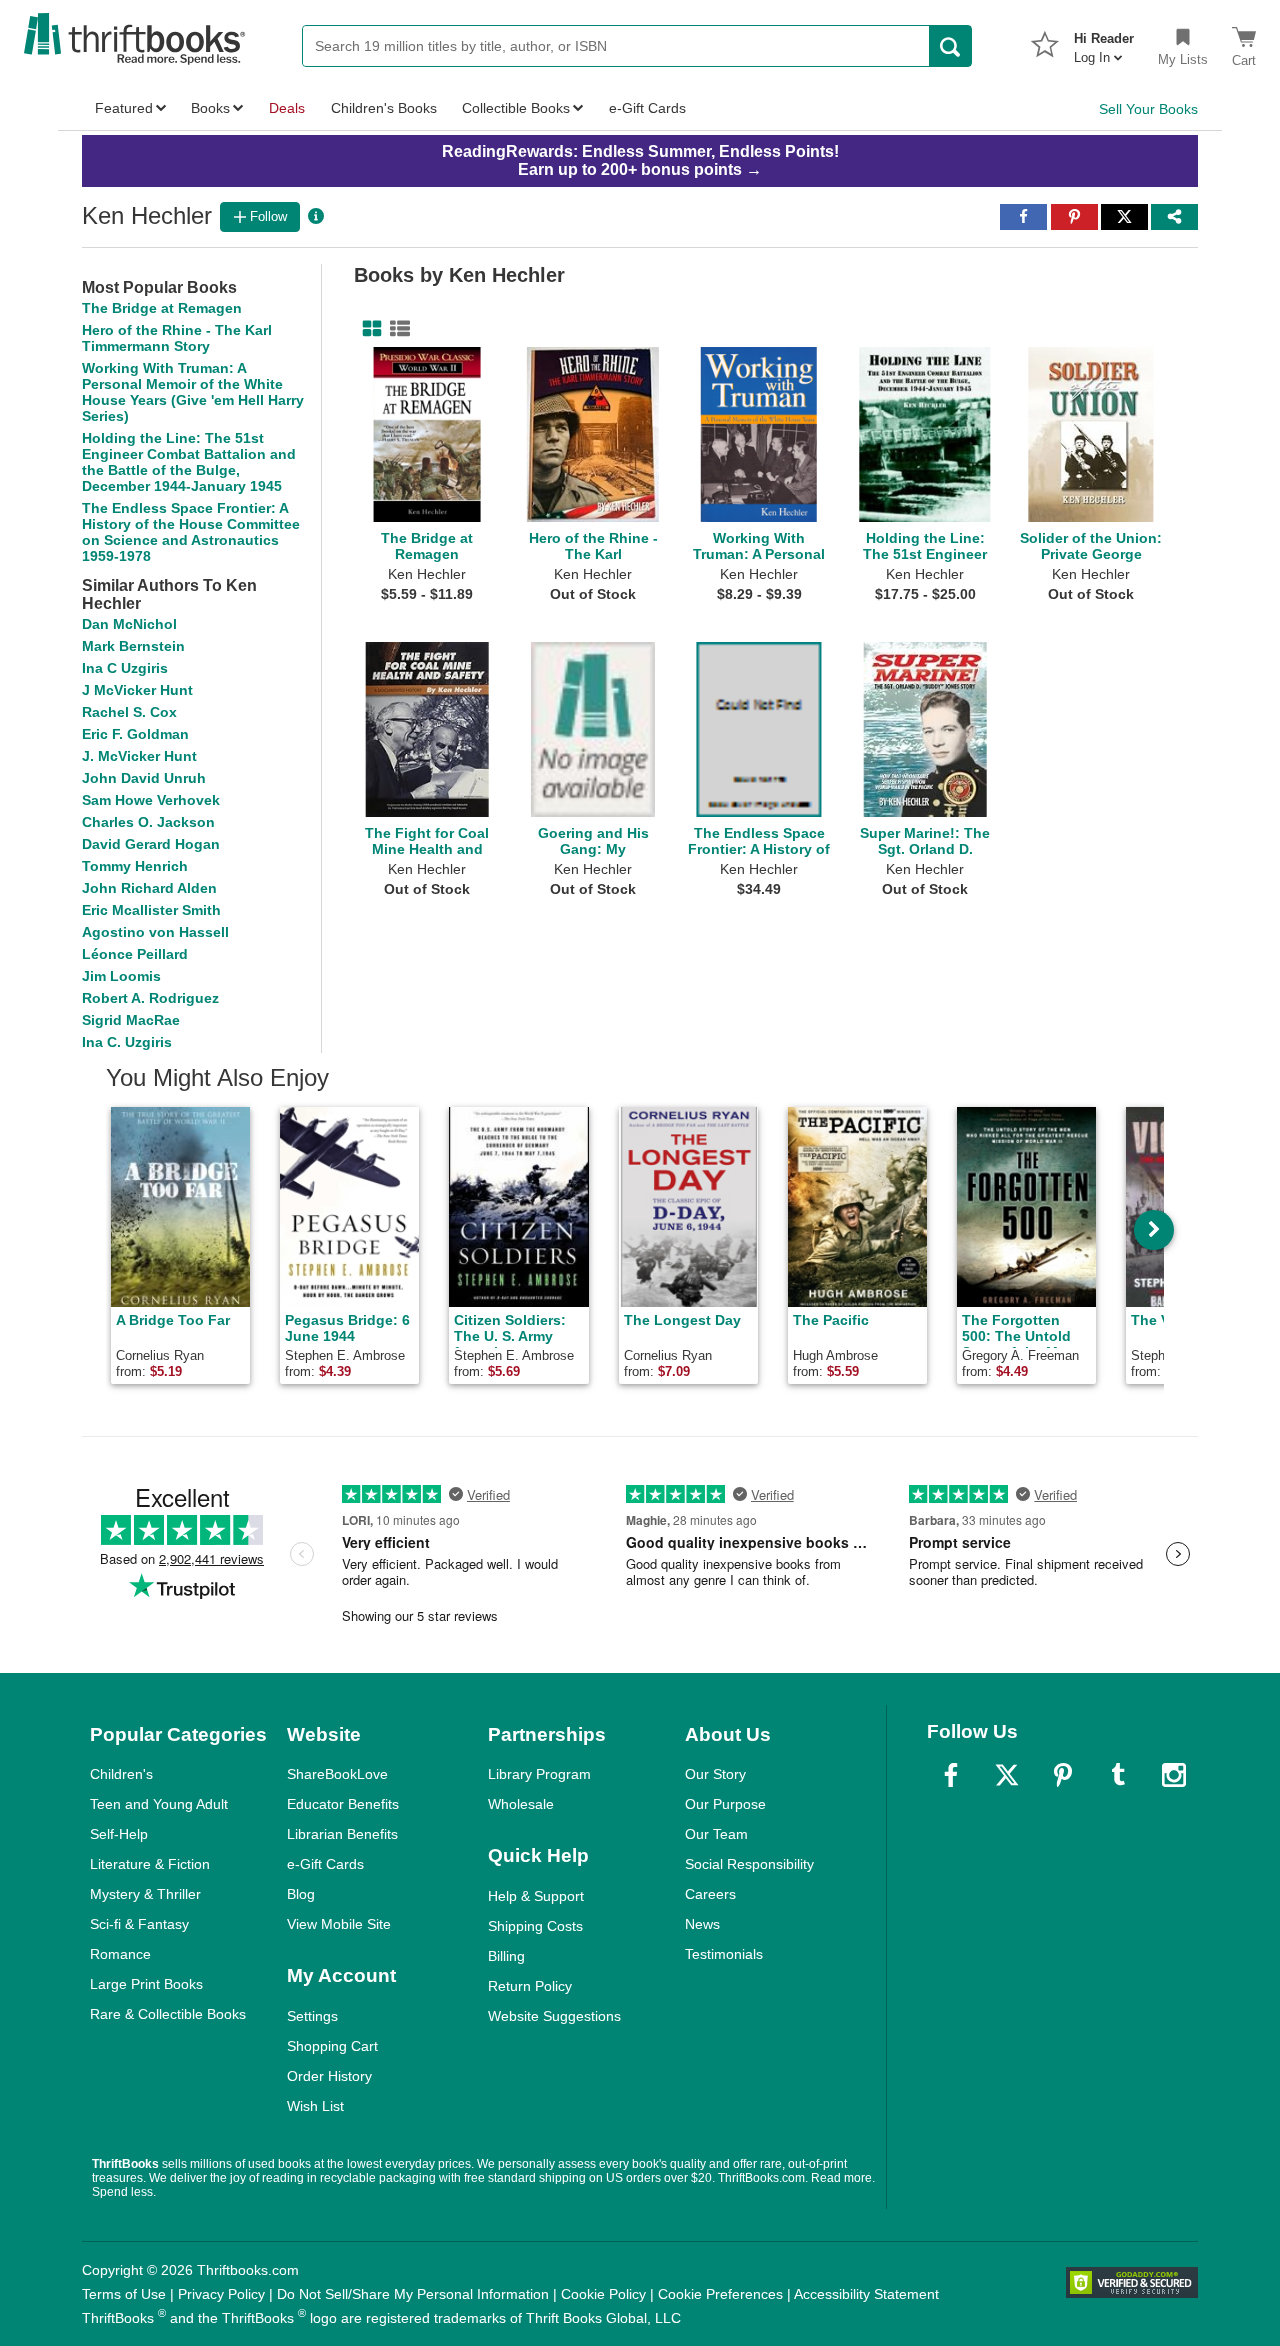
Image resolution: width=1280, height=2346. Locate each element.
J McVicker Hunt (137, 690)
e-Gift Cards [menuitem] (647, 108)
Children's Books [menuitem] (384, 108)
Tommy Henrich (135, 866)
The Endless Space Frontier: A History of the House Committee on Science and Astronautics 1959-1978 (191, 532)
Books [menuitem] (210, 108)
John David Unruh (144, 778)
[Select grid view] (368, 329)
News (702, 1924)
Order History (329, 2076)
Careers (710, 1894)
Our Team (716, 1834)
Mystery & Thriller (145, 1894)
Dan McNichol (129, 624)
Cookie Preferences (720, 2294)
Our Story (715, 1774)
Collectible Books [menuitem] (516, 108)
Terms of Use (124, 2294)
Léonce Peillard (135, 954)
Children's (121, 1774)
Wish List (315, 2106)
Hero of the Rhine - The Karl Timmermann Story (177, 338)
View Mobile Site (339, 1924)
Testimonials (724, 1954)
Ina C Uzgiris (125, 668)
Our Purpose (725, 1804)
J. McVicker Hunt (139, 756)
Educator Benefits (343, 1804)
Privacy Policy (221, 2294)
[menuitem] (1104, 42)
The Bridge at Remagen (162, 308)
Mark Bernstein (133, 646)
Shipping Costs (535, 1926)
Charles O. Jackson (148, 822)
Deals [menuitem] (287, 108)
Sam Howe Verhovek (151, 800)
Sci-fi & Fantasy (139, 1924)
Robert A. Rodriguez (150, 998)
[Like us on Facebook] (951, 1775)
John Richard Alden (149, 888)
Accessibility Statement (866, 2294)
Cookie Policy (603, 2294)
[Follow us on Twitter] (1007, 1775)
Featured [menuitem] (124, 108)
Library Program (539, 1774)
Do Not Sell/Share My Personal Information (413, 2294)
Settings (312, 2016)
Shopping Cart (332, 2046)
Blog (301, 1894)
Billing (506, 1956)
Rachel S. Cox (129, 712)
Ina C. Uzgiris (127, 1042)
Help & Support (536, 1896)
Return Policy (530, 1986)
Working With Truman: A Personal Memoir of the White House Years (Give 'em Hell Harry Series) (193, 392)
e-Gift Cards (325, 1864)
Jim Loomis (121, 976)
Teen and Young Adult (159, 1804)
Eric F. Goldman (135, 734)
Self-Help (119, 1834)
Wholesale (521, 1804)
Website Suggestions (554, 2016)
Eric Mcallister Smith (151, 910)
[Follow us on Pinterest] (1063, 1775)
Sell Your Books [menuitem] (1148, 109)
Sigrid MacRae (131, 1020)
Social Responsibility (749, 1864)
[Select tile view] (396, 329)
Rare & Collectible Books (168, 2014)
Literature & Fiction (150, 1864)
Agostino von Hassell (155, 932)
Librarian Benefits (342, 1834)
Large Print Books (146, 1984)
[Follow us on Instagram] (1174, 1775)
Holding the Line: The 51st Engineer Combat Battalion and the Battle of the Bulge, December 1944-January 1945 (189, 462)
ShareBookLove (337, 1774)
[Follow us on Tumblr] (1118, 1775)
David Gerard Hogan (151, 844)
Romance (120, 1954)
